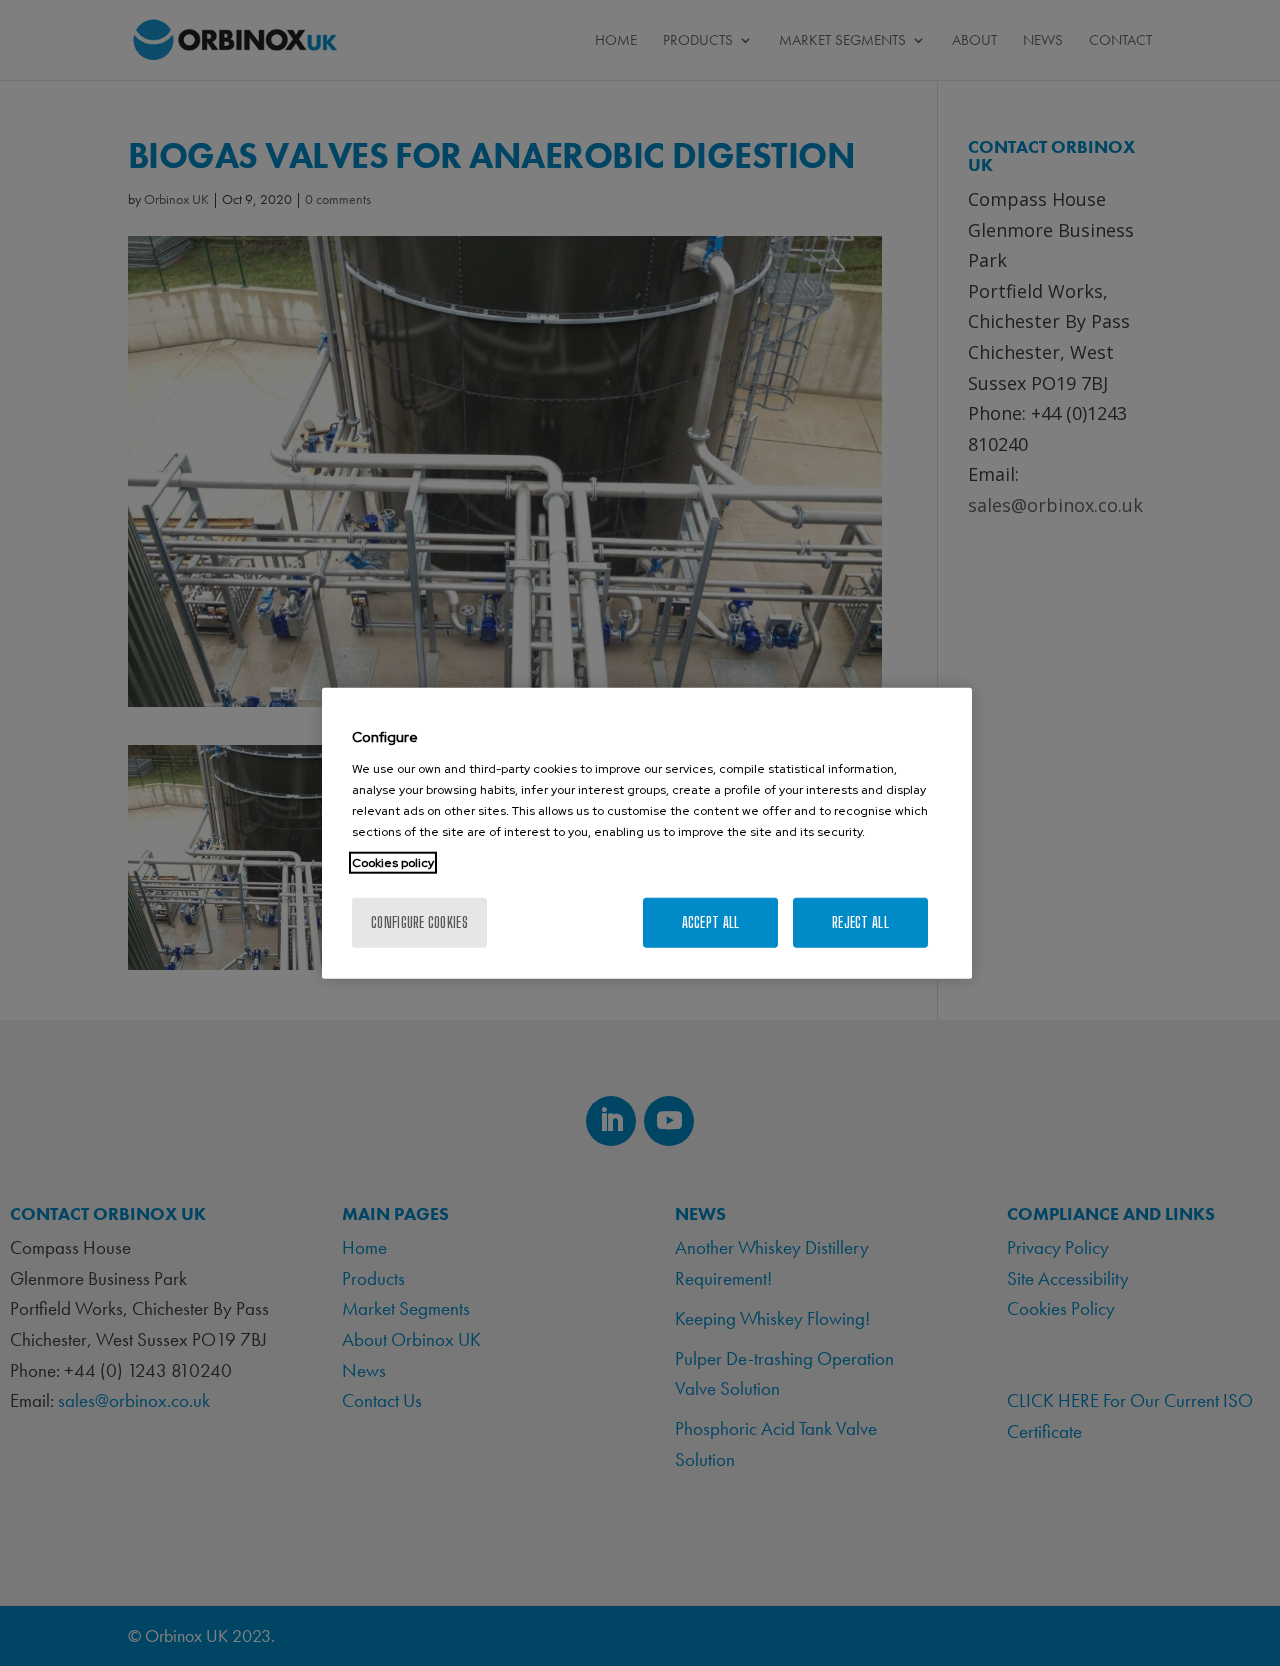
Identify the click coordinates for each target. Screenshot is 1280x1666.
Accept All (711, 921)
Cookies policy (393, 862)
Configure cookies (419, 921)
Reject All (860, 921)
